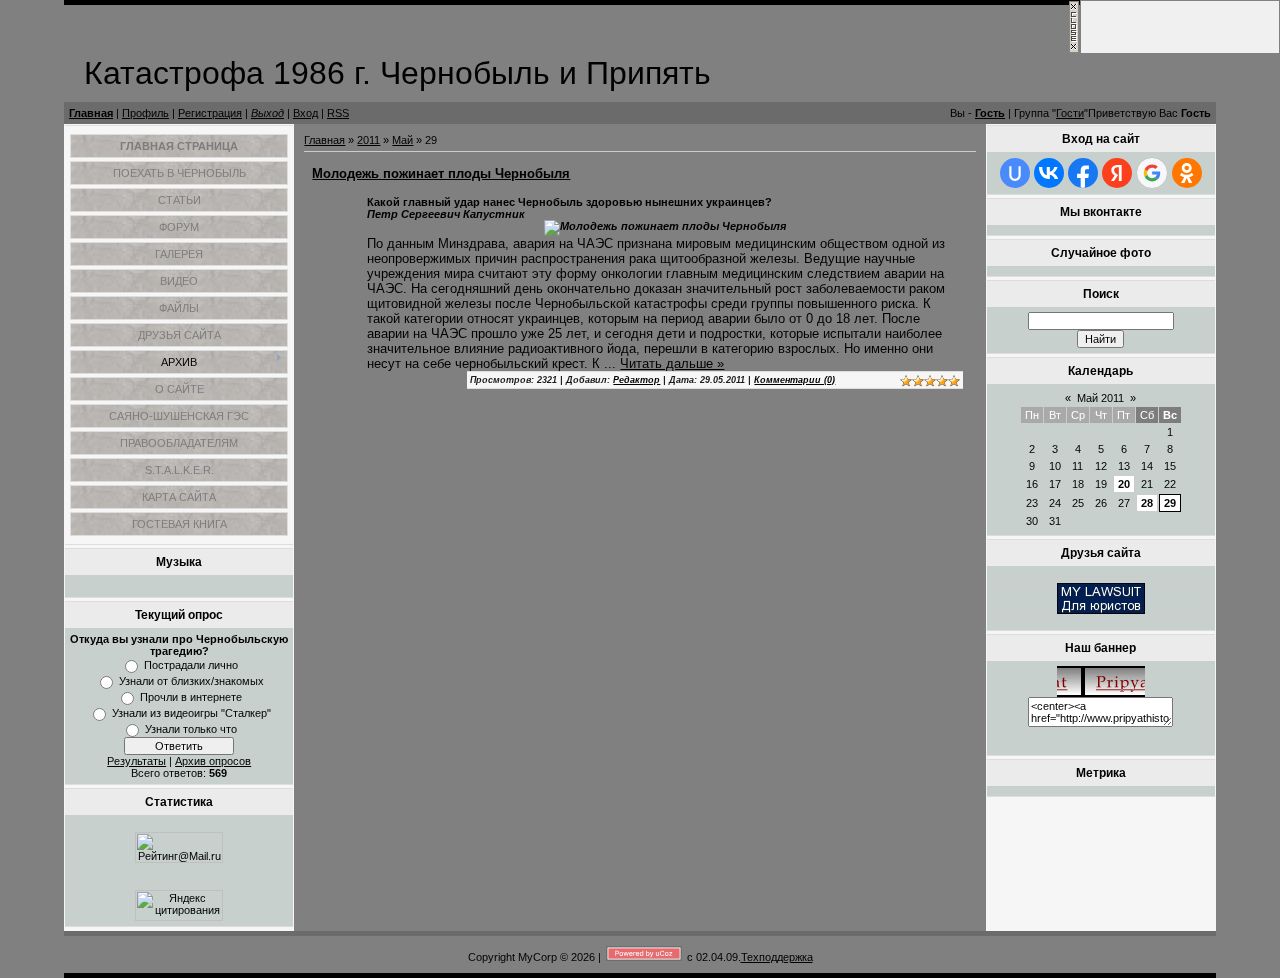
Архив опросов (213, 761)
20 (1124, 484)
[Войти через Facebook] (1083, 173)
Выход (267, 113)
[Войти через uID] (1015, 173)
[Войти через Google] (1152, 173)
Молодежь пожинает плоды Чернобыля (441, 173)
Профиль (145, 113)
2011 (368, 140)
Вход (305, 113)
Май (402, 140)
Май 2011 (1100, 398)
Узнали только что (191, 729)
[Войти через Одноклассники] (1187, 173)
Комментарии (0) (794, 380)
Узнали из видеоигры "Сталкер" (191, 713)
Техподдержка (777, 957)
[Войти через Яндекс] (1117, 173)
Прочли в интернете (191, 697)
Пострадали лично (191, 665)
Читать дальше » (672, 363)
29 (1170, 503)
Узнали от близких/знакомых (191, 681)
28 (1147, 503)
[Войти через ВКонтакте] (1049, 173)
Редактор (636, 380)
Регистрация (210, 113)
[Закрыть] (1074, 50)
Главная (91, 113)
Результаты (136, 761)
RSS (338, 113)
